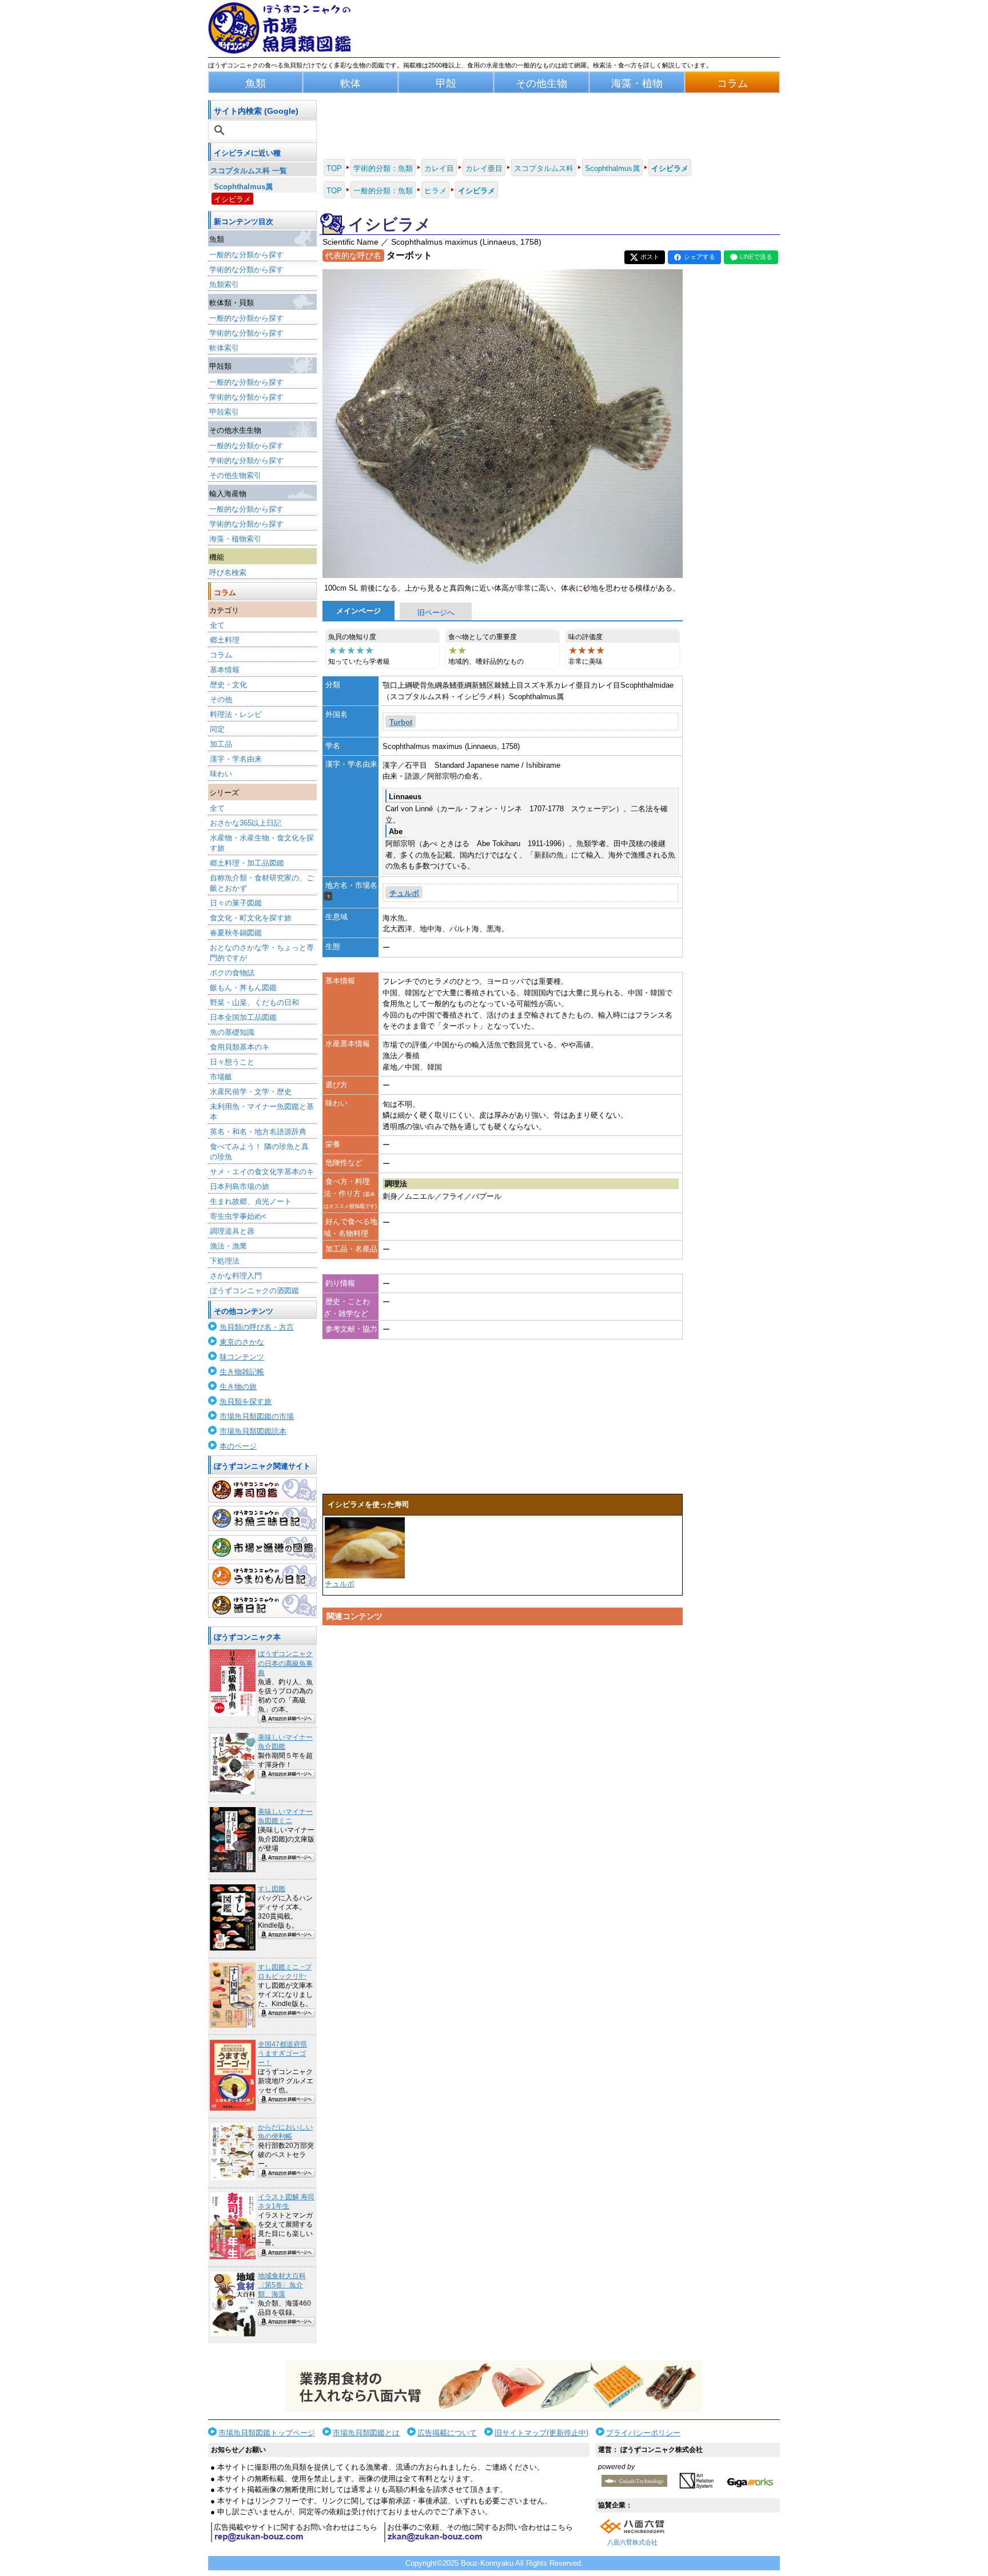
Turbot (401, 722)
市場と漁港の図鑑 (262, 1548)
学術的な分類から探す (246, 270)
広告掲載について (447, 2433)
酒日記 (262, 1605)
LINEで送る (756, 257)
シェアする (700, 257)
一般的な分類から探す (246, 255)
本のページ (238, 1446)
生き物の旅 (238, 1387)
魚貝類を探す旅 (246, 1401)
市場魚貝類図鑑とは (366, 2433)
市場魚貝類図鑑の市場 (257, 1416)
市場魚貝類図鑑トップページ (267, 2433)
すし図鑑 (272, 1889)
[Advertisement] (503, 1739)
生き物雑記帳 (242, 1372)
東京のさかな (242, 1342)
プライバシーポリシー (643, 2433)
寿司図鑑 (262, 1490)
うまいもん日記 (262, 1576)
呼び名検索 (228, 573)
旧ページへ (436, 613)
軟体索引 (224, 348)
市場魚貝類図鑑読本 (253, 1431)
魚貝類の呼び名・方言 (257, 1327)
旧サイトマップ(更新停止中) (541, 2433)
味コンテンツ (242, 1357)
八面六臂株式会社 (632, 2542)
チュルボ (404, 893)
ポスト (650, 257)
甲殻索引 (224, 412)
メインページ (358, 611)
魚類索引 (224, 284)
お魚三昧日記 (262, 1518)
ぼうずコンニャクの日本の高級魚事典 (285, 1663)
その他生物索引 (235, 475)
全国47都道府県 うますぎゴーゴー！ (282, 2053)
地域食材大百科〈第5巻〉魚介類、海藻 (282, 2285)
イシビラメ (232, 199)
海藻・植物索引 (235, 539)
